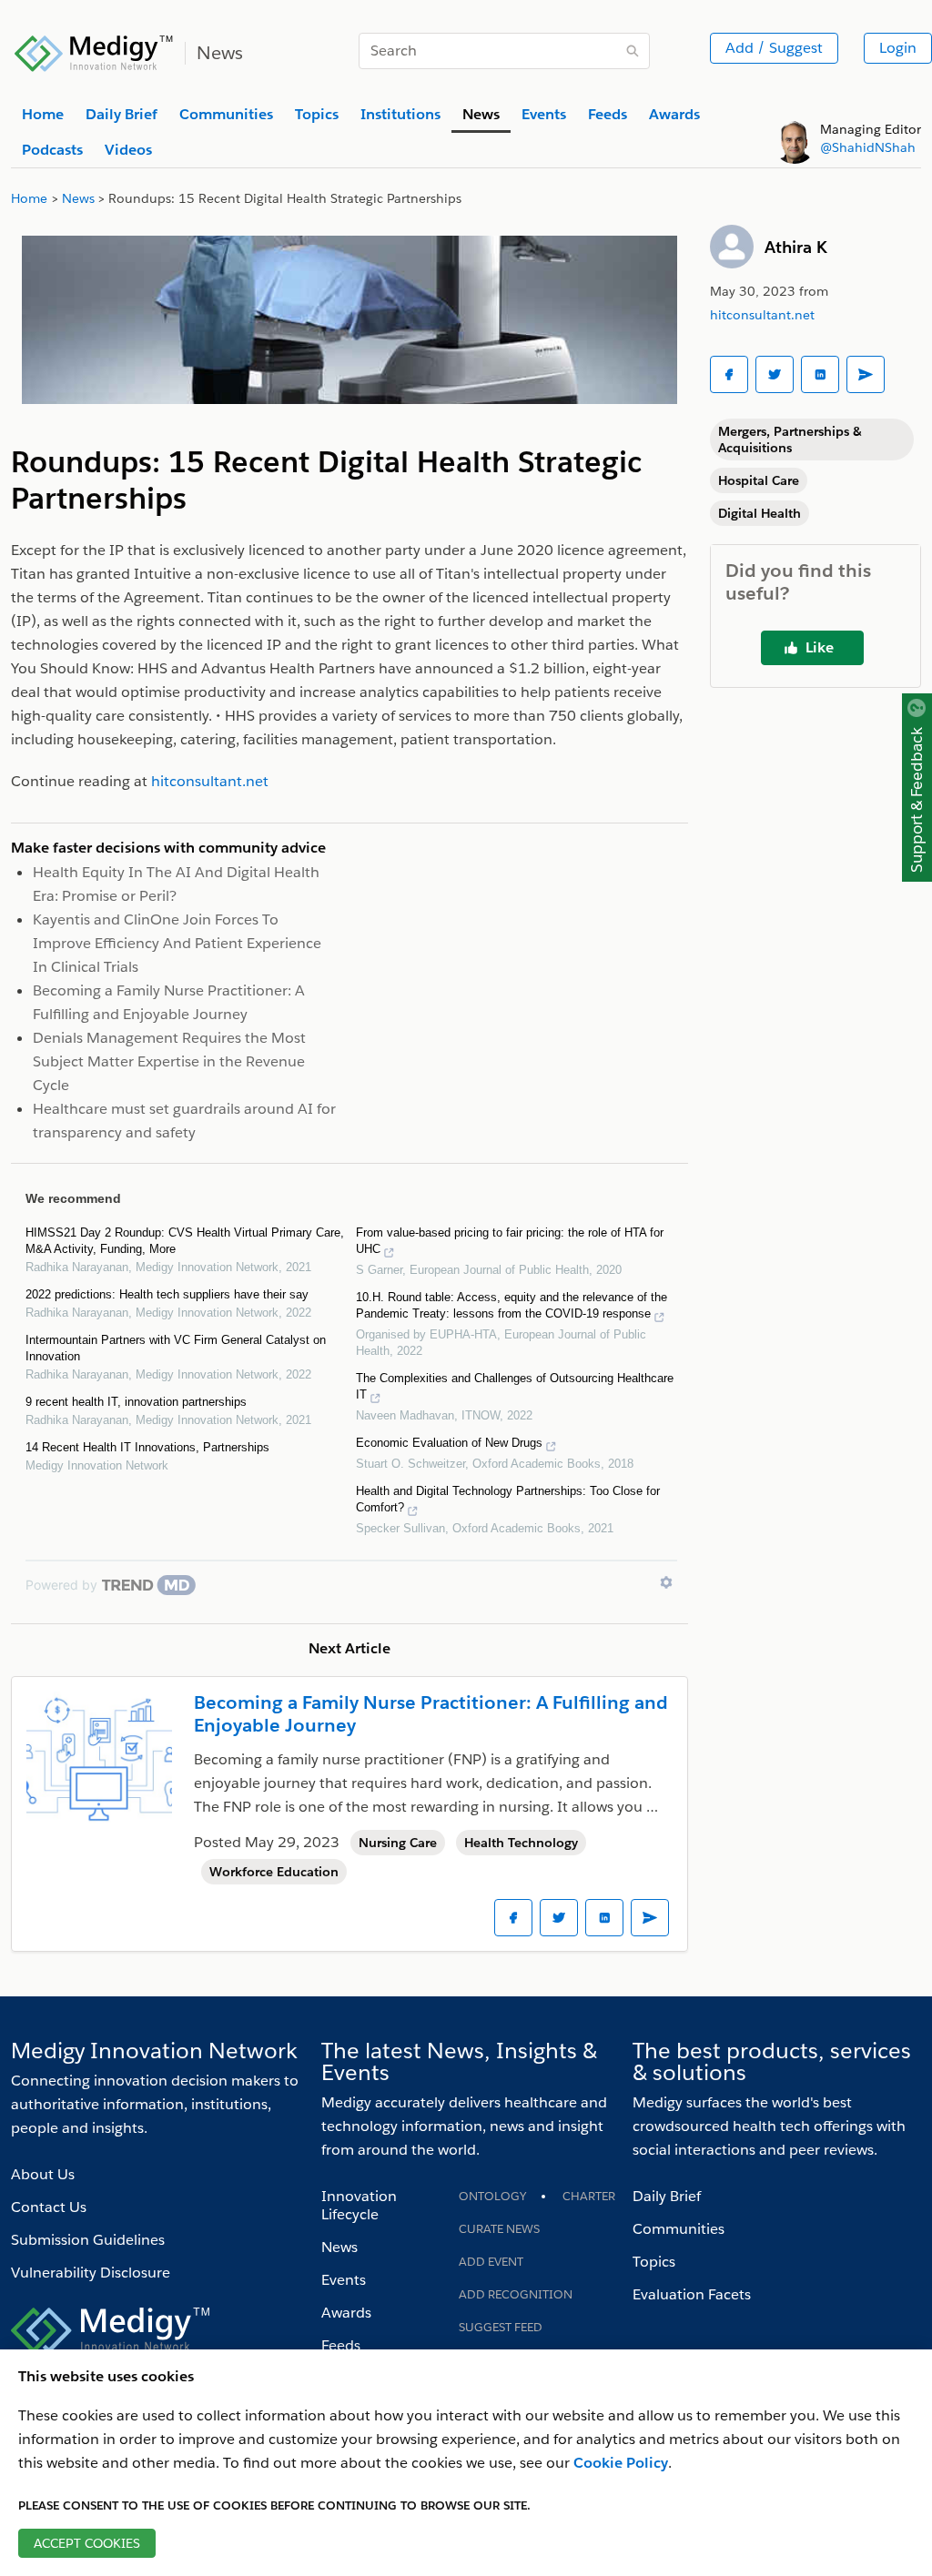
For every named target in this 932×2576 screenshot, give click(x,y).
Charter (589, 2196)
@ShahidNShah (868, 147)
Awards (346, 2313)
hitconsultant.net (762, 315)
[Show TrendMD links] (666, 1582)
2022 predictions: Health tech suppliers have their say (167, 1294)
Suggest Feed (501, 2327)
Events (344, 2280)
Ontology (492, 2196)
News (339, 2247)
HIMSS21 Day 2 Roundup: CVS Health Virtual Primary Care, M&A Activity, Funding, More (185, 1241)
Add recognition (516, 2294)
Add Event (491, 2262)
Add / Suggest (774, 48)
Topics (654, 2262)
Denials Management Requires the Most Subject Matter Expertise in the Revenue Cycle (169, 1061)
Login (898, 48)
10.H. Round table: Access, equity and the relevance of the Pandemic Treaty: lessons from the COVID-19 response (512, 1305)
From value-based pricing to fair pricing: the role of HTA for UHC (510, 1241)
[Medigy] (94, 51)
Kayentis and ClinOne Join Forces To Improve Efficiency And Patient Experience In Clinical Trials (177, 943)
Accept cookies (87, 2543)
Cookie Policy (621, 2463)
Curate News (499, 2229)
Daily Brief (667, 2196)
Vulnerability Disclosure (91, 2273)
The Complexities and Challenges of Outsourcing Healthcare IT (515, 1386)
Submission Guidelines (88, 2240)
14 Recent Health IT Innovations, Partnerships (147, 1447)
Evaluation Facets (692, 2294)
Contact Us (49, 2207)
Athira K (796, 247)
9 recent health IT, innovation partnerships (136, 1402)
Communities (679, 2229)
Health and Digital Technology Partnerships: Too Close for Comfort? (508, 1499)
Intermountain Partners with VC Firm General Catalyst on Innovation (176, 1348)
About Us (43, 2174)
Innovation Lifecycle (359, 2205)
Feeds (341, 2345)
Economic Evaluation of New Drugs (449, 1443)
